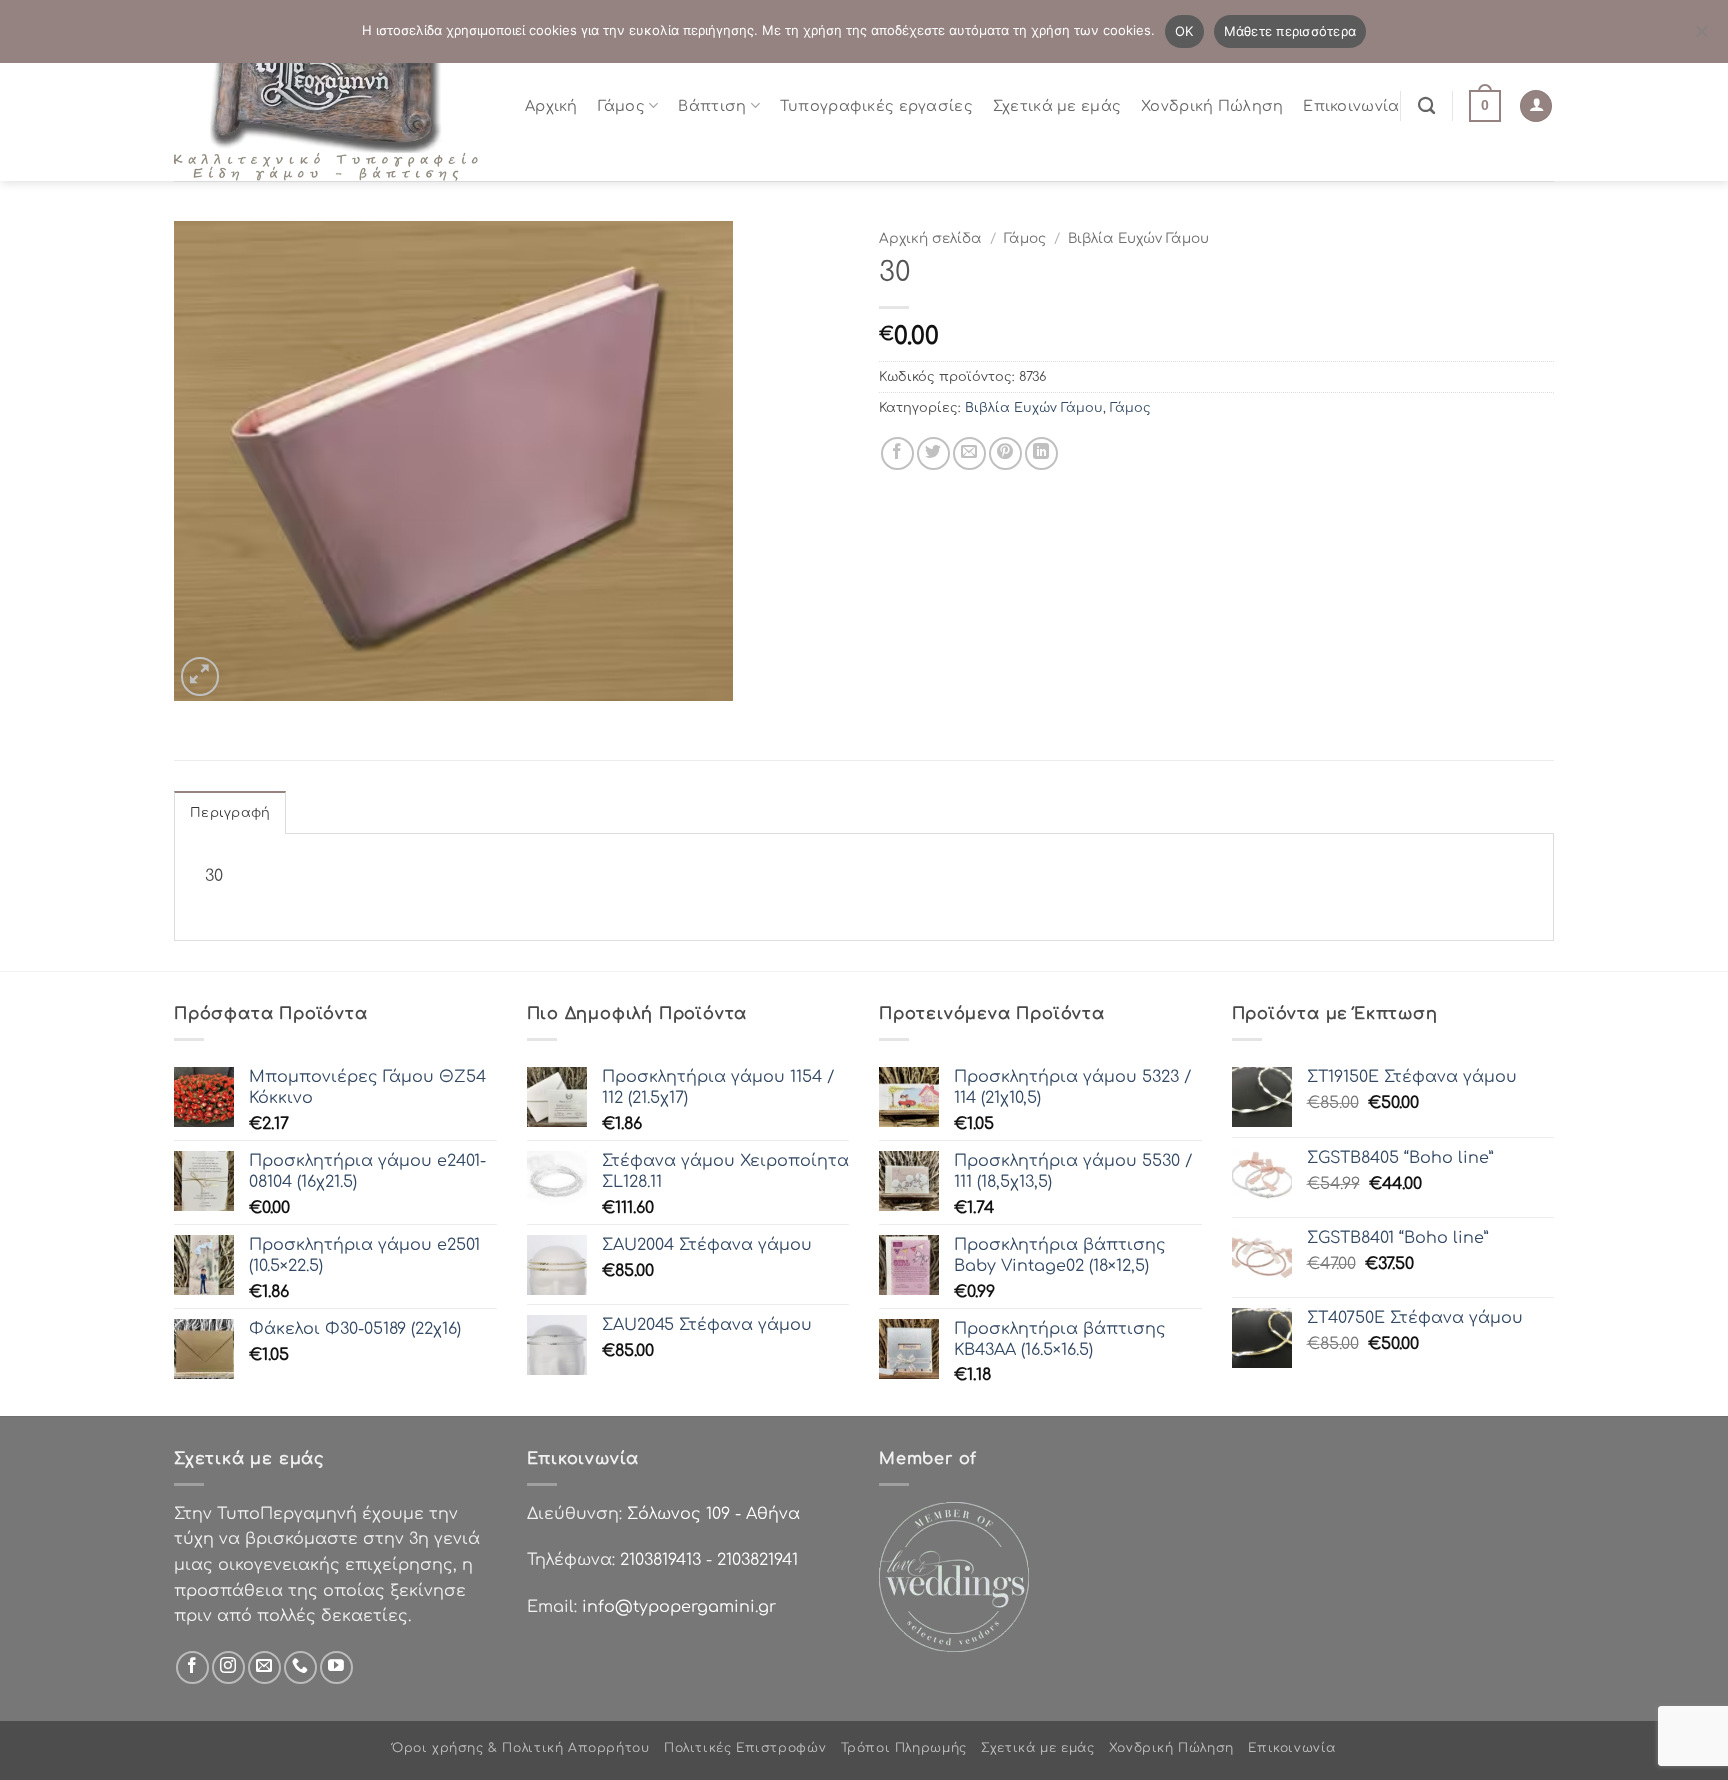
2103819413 (660, 1560)
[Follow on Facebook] (192, 1667)
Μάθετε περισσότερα (1290, 31)
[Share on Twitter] (933, 453)
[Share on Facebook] (897, 453)
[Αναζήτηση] (1426, 106)
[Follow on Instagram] (228, 1667)
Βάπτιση (712, 106)
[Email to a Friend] (969, 453)
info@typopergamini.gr (679, 1607)
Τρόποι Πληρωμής (904, 1748)
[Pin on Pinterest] (1005, 453)
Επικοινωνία (1351, 106)
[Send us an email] (264, 1667)
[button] (1485, 106)
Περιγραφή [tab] (230, 813)
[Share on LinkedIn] (1041, 453)
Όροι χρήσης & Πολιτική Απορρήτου (521, 1748)
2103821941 (757, 1560)
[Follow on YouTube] (336, 1667)
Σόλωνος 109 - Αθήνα (713, 1514)
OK (1184, 31)
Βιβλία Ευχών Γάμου (1138, 238)
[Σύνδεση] (1536, 106)
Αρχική (551, 106)
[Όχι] (1701, 37)
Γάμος (621, 106)
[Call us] (300, 1667)
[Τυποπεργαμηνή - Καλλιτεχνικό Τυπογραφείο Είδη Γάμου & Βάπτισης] (334, 105)
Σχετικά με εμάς (1057, 106)
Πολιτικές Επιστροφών (745, 1748)
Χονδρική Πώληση (1212, 106)
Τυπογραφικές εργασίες (876, 106)
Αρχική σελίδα (930, 238)
